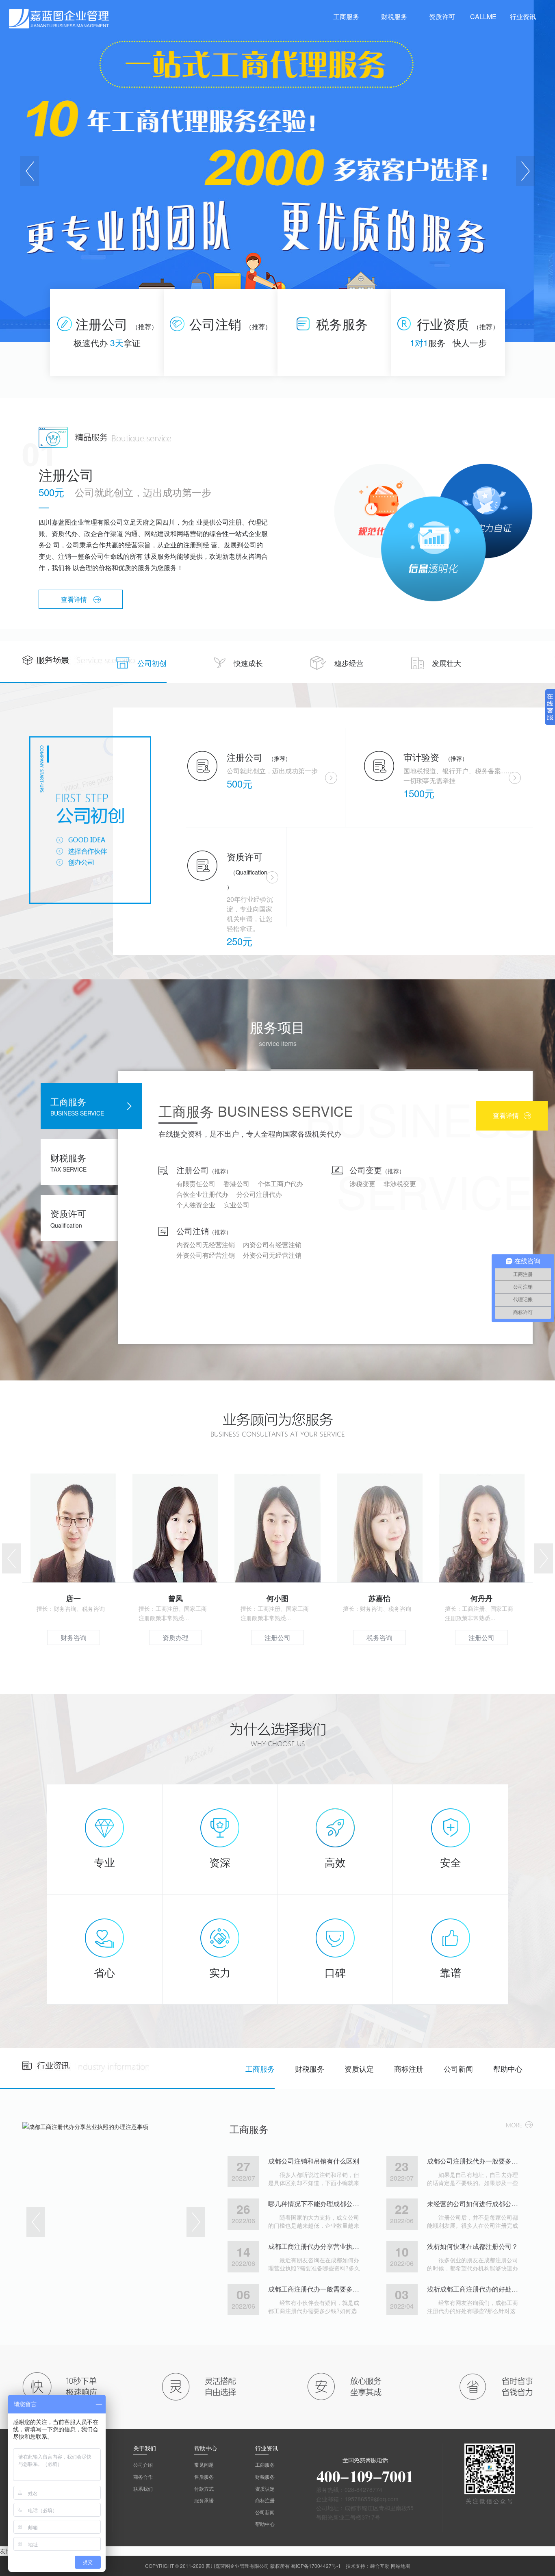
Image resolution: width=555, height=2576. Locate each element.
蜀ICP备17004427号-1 (316, 2566)
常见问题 (204, 2464)
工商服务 (260, 2068)
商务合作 (143, 2477)
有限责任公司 (196, 1184)
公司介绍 (143, 2464)
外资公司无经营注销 (272, 1255)
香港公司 (236, 1184)
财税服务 (310, 2068)
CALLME (483, 16)
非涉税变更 (400, 1184)
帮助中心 (508, 2068)
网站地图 (401, 2566)
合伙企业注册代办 (202, 1194)
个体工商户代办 (280, 1184)
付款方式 (204, 2488)
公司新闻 (458, 2068)
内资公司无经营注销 (206, 1245)
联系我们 (143, 2488)
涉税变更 (362, 1184)
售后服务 (204, 2477)
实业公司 (236, 1205)
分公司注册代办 (259, 1194)
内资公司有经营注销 (272, 1245)
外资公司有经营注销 (206, 1255)
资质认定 (359, 2068)
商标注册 (409, 2068)
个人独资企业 (196, 1205)
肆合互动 (380, 2566)
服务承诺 (204, 2500)
